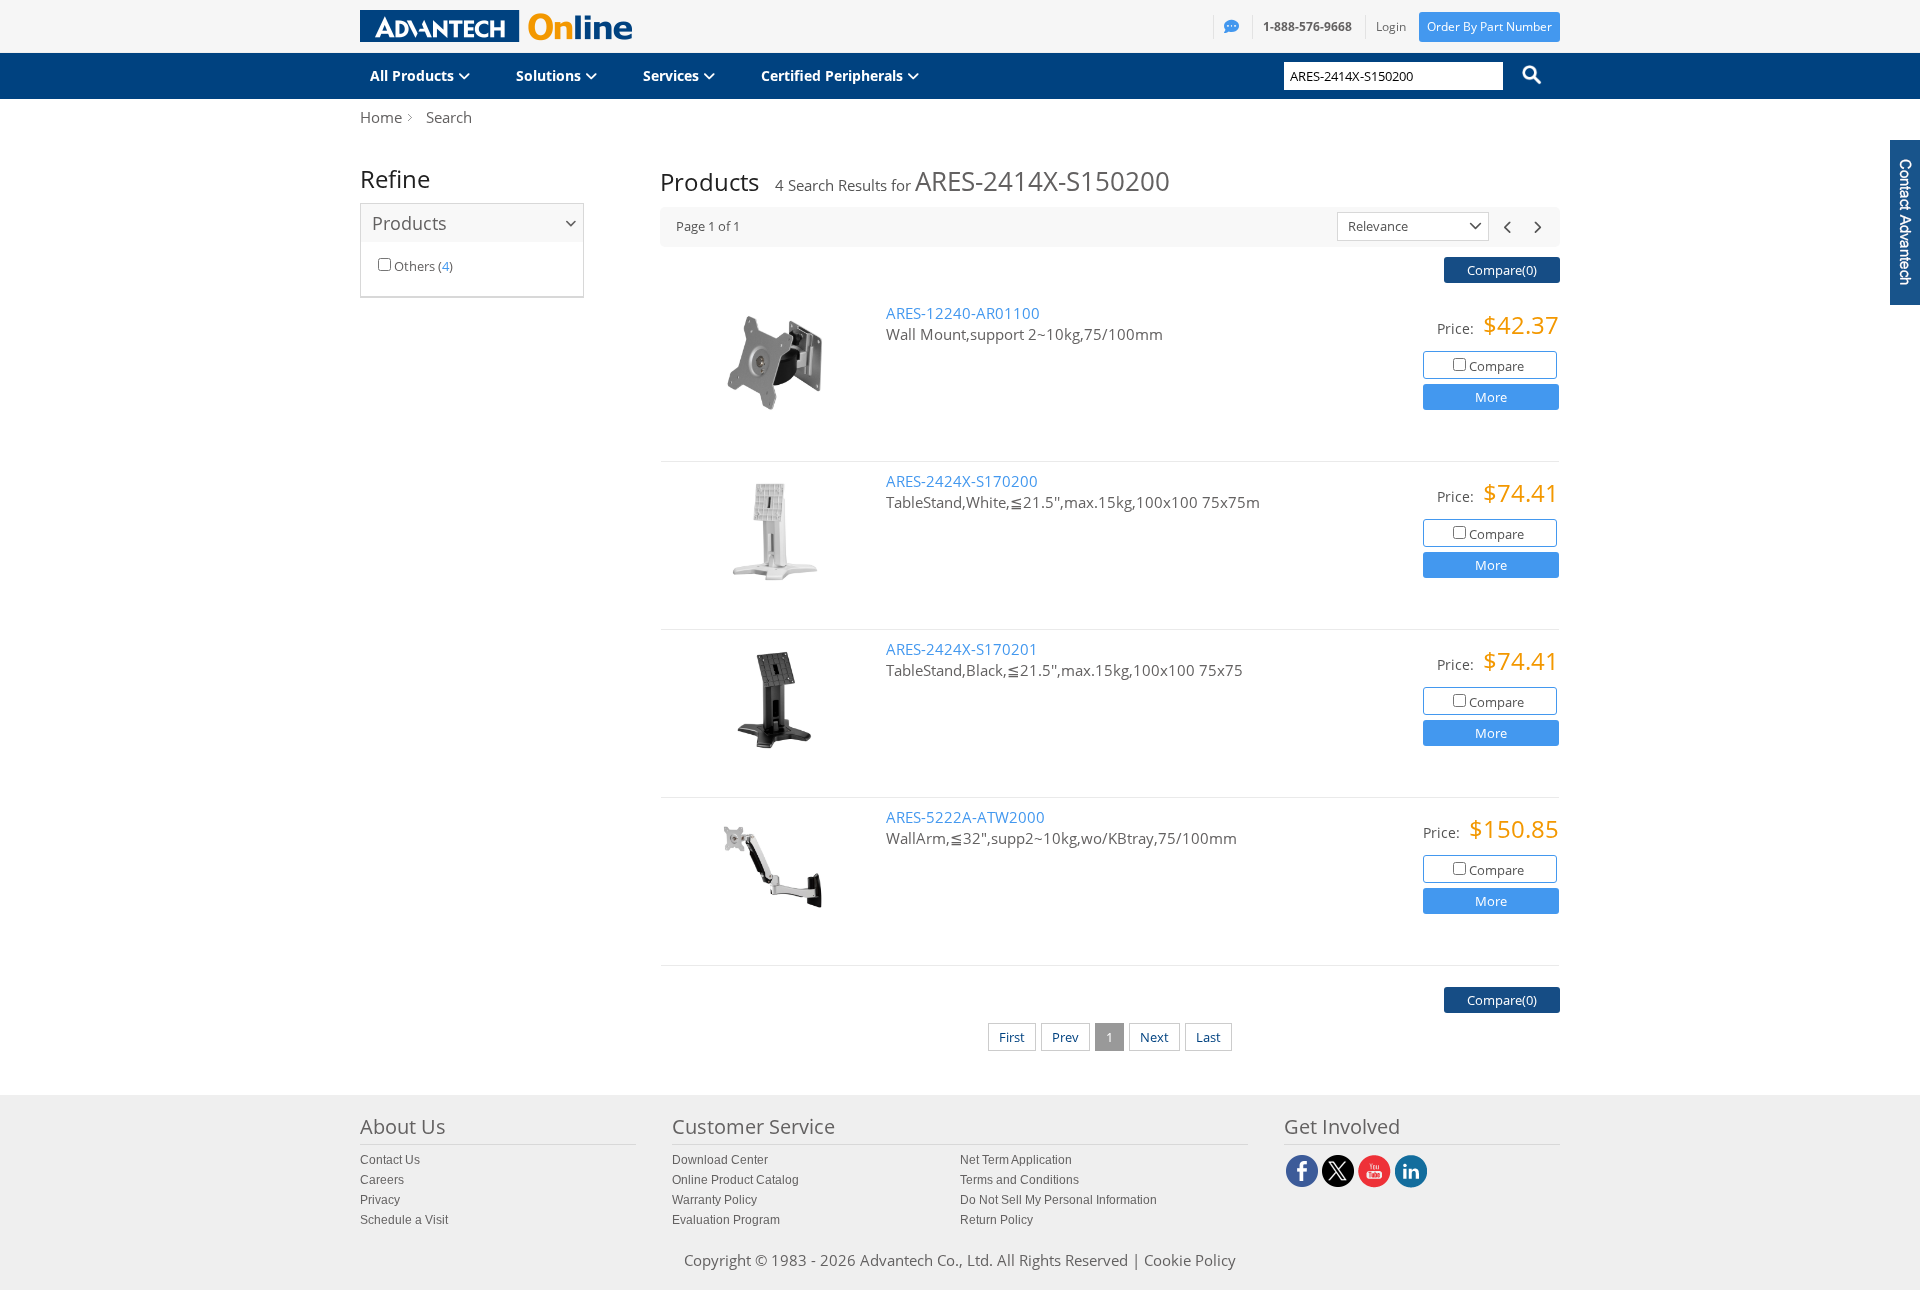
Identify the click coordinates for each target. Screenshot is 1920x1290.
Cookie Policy (1190, 1260)
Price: (1457, 328)
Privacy (380, 1200)
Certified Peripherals (834, 75)
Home (381, 117)
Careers (382, 1180)
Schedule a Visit (404, 1220)
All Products (414, 75)
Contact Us (390, 1160)
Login (1391, 26)
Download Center (720, 1160)
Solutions (550, 75)
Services (673, 75)
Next (1154, 1037)
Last (1208, 1037)
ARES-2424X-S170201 (962, 649)
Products (409, 223)
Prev (1065, 1037)
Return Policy (996, 1220)
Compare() (1502, 270)
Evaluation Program (726, 1220)
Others (414, 266)
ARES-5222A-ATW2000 (965, 817)
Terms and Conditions (1019, 1180)
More (1491, 397)
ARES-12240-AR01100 (963, 313)
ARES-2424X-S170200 (962, 481)
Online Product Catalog (735, 1180)
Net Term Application (1016, 1160)
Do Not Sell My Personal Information (1058, 1200)
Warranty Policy (714, 1200)
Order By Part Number (1489, 26)
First (1012, 1037)
